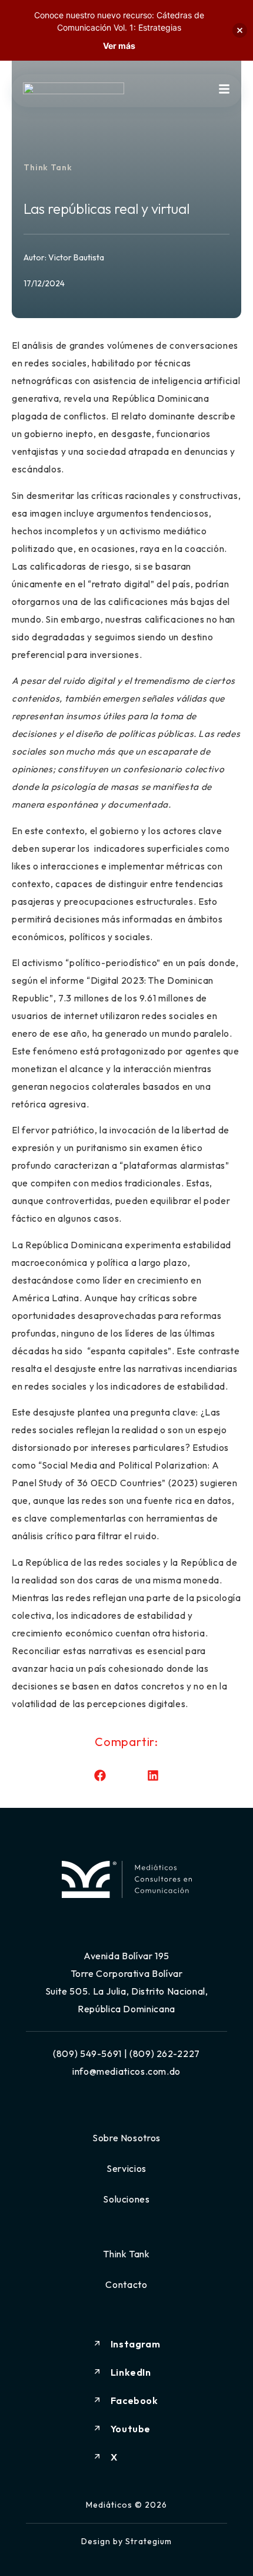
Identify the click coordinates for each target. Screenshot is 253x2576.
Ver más (119, 46)
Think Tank (48, 167)
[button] (100, 1776)
